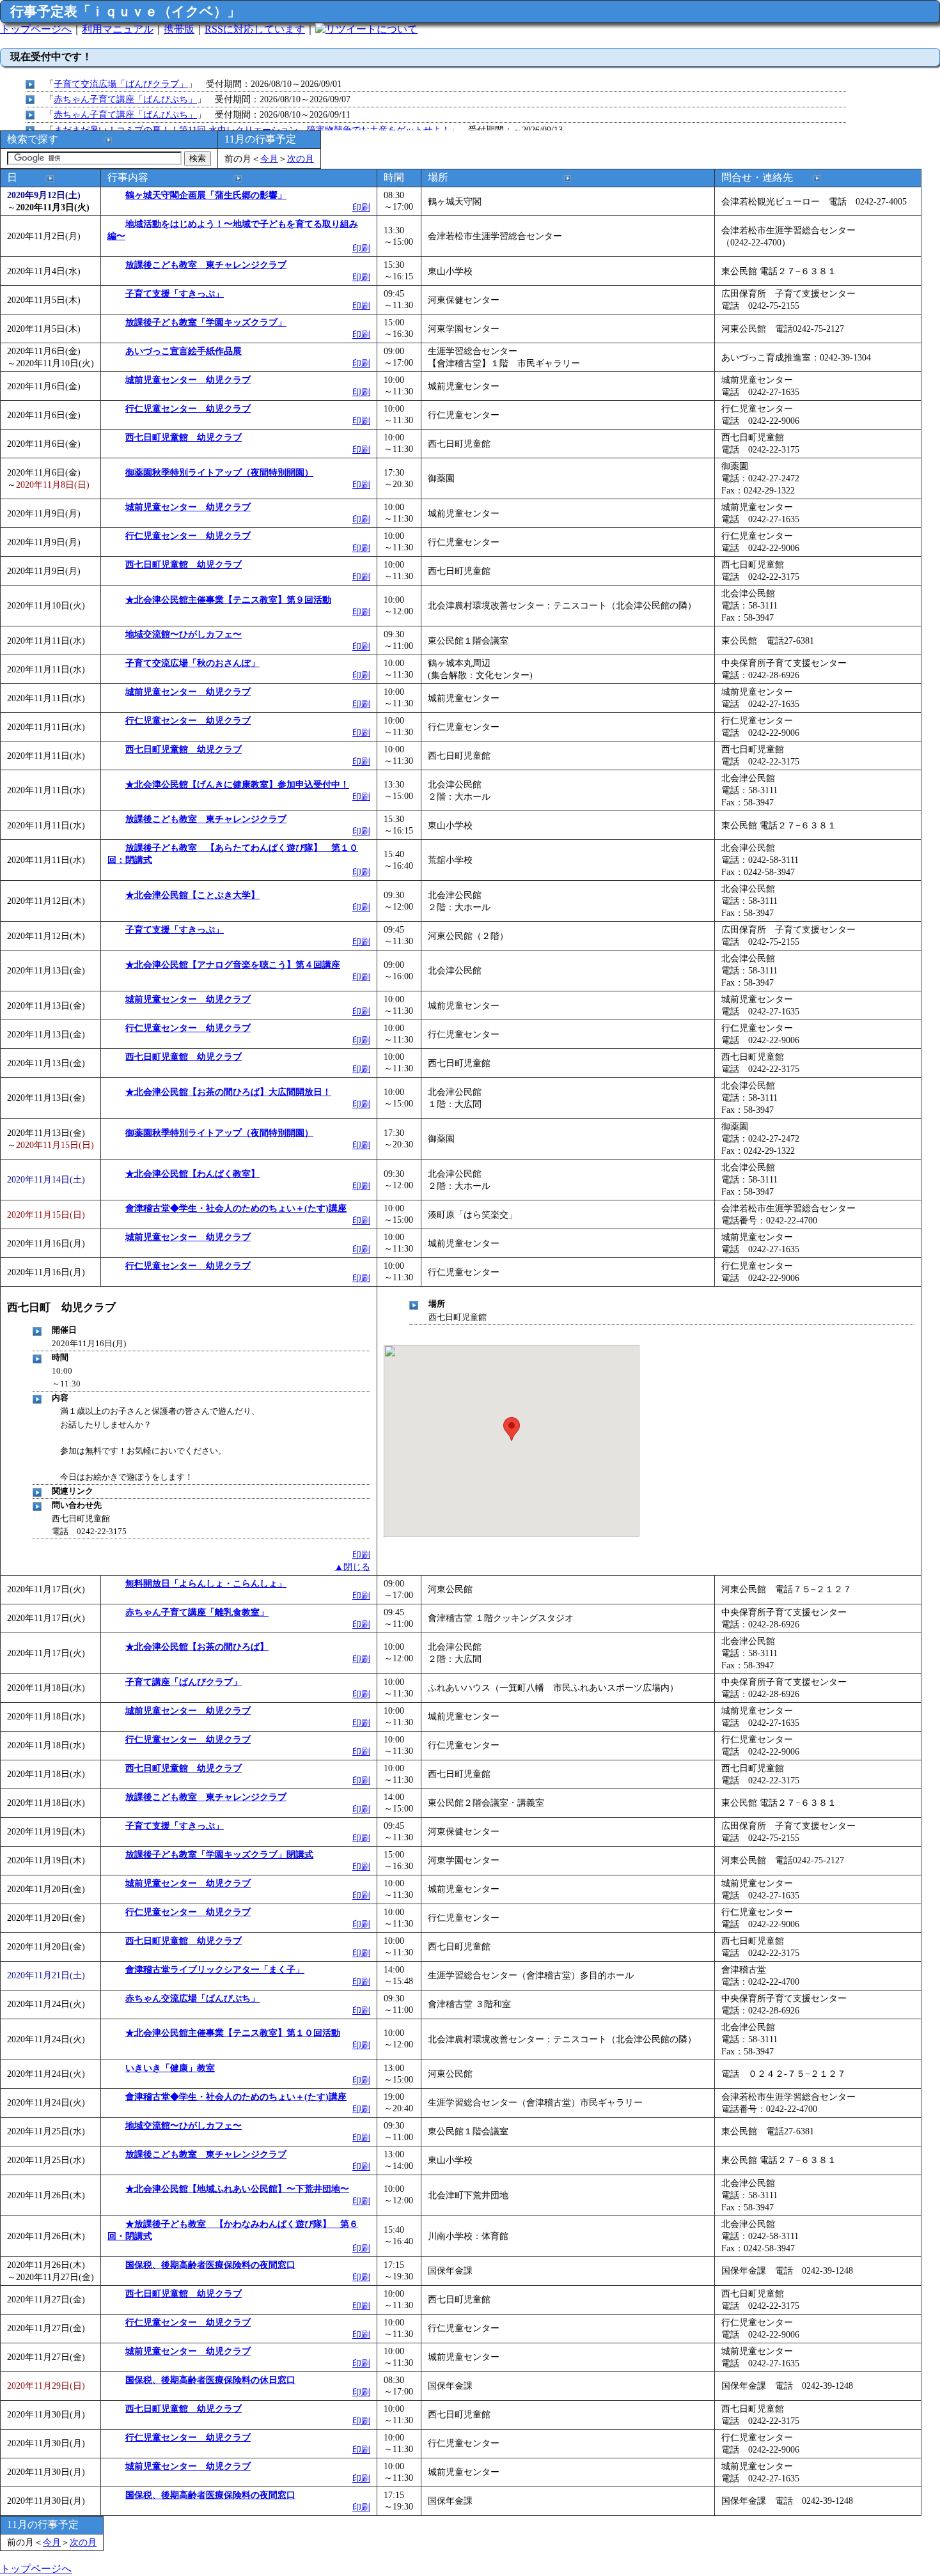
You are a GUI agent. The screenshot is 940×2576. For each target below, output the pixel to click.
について (397, 29)
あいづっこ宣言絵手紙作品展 (184, 351)
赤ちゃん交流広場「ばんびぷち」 (192, 1998)
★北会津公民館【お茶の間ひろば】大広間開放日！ (228, 1092)
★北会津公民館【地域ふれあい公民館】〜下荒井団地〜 (237, 2189)
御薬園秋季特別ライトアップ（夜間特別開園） (219, 472)
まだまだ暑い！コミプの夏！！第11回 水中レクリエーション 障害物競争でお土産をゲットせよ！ (252, 130)
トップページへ (36, 29)
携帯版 (179, 29)
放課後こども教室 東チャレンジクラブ (206, 265)
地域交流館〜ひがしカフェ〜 (184, 634)
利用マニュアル (118, 29)
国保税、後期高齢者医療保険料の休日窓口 (210, 2380)
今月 (269, 159)
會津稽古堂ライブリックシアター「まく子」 (215, 1969)
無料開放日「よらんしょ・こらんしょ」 (206, 1583)
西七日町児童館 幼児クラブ (184, 437)
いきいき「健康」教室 (170, 2068)
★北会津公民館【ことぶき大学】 (192, 895)
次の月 (301, 159)
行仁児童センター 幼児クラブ (188, 408)
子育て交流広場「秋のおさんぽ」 (192, 663)
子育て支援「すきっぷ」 (175, 293)
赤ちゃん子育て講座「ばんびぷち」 (125, 99)
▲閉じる (352, 1567)
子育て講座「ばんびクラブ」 (184, 1682)
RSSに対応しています (255, 29)
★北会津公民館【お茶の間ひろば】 (197, 1647)
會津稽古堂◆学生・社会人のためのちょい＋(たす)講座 (236, 1208)
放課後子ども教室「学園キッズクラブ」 (206, 322)
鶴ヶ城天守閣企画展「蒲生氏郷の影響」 (206, 195)
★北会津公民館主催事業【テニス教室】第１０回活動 (233, 2033)
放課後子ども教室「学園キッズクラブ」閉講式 (219, 1854)
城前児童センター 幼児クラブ (188, 380)
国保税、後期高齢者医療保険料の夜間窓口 (210, 2265)
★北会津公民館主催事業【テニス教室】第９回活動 (228, 600)
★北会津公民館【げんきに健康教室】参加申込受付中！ (237, 784)
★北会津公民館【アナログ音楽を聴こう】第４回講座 (233, 965)
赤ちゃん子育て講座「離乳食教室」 (197, 1612)
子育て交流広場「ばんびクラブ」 (121, 84)
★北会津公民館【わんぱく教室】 (192, 1174)
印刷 (361, 207)
